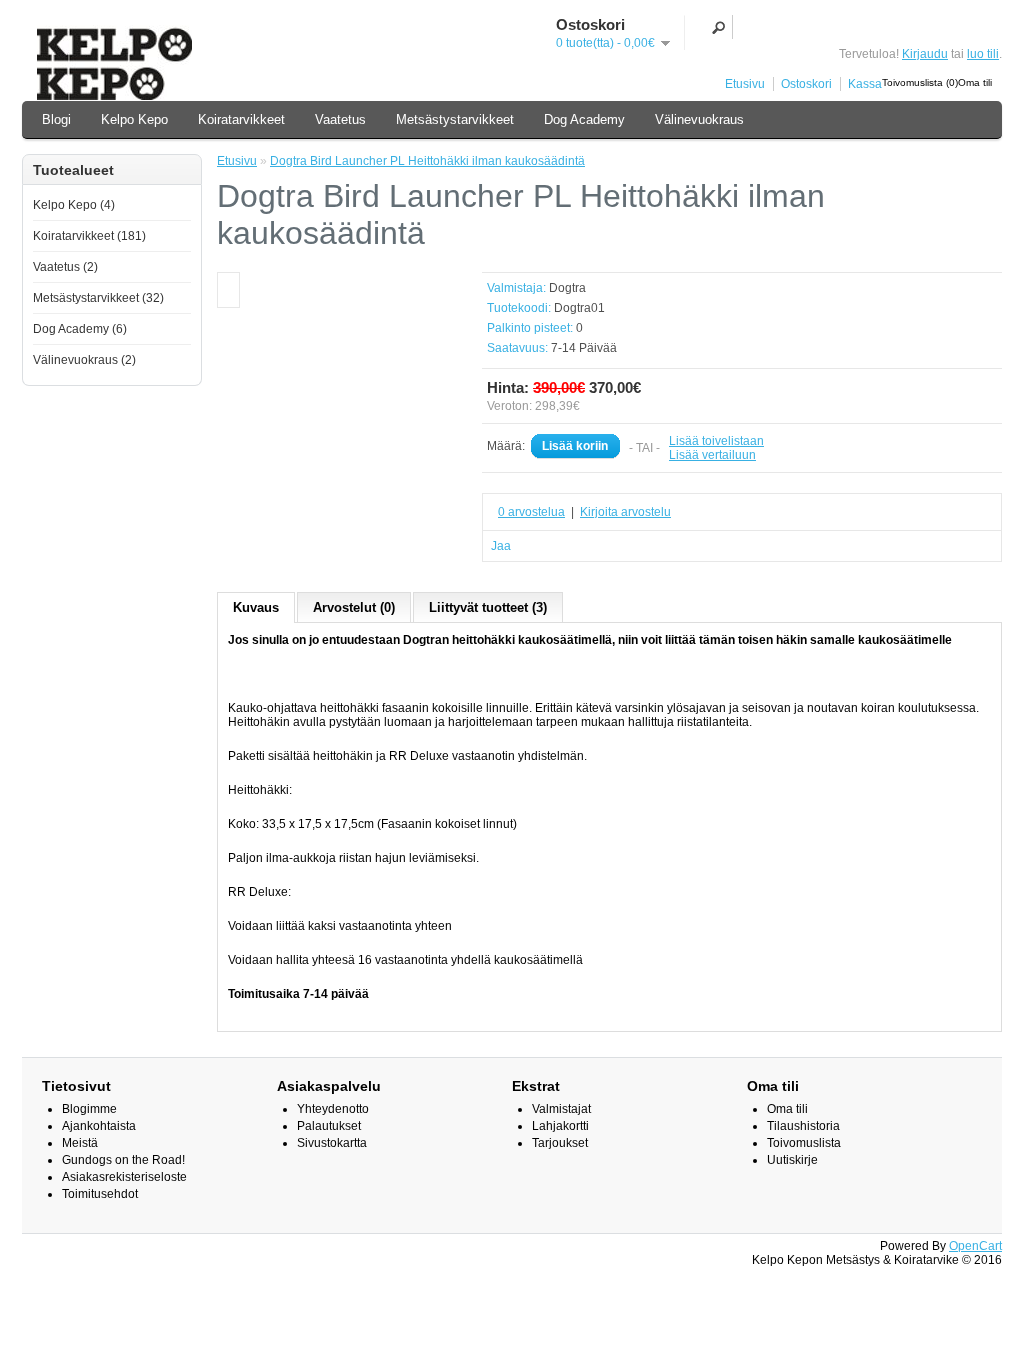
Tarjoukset (560, 1143)
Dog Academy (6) (80, 329)
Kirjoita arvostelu (625, 512)
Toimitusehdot (100, 1194)
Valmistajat (561, 1109)
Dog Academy (584, 119)
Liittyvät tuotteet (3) (488, 607)
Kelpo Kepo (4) (74, 205)
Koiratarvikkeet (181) (89, 236)
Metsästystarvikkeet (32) (98, 298)
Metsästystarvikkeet (455, 119)
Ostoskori (806, 84)
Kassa (865, 84)
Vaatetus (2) (65, 267)
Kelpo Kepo (134, 119)
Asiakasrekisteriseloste (124, 1177)
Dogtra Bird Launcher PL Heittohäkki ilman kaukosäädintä (427, 161)
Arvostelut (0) (354, 607)
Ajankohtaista (99, 1126)
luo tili (983, 54)
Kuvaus (256, 607)
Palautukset (329, 1126)
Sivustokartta (332, 1143)
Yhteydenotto (333, 1109)
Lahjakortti (560, 1126)
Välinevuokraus (699, 119)
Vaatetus (340, 119)
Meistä (80, 1143)
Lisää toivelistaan (716, 441)
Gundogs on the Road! (123, 1160)
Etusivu (745, 84)
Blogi (56, 119)
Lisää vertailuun (712, 455)
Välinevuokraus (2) (84, 360)
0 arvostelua (531, 512)
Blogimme (89, 1109)
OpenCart (975, 1246)
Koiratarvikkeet (241, 119)
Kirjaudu (925, 54)
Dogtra (567, 288)
